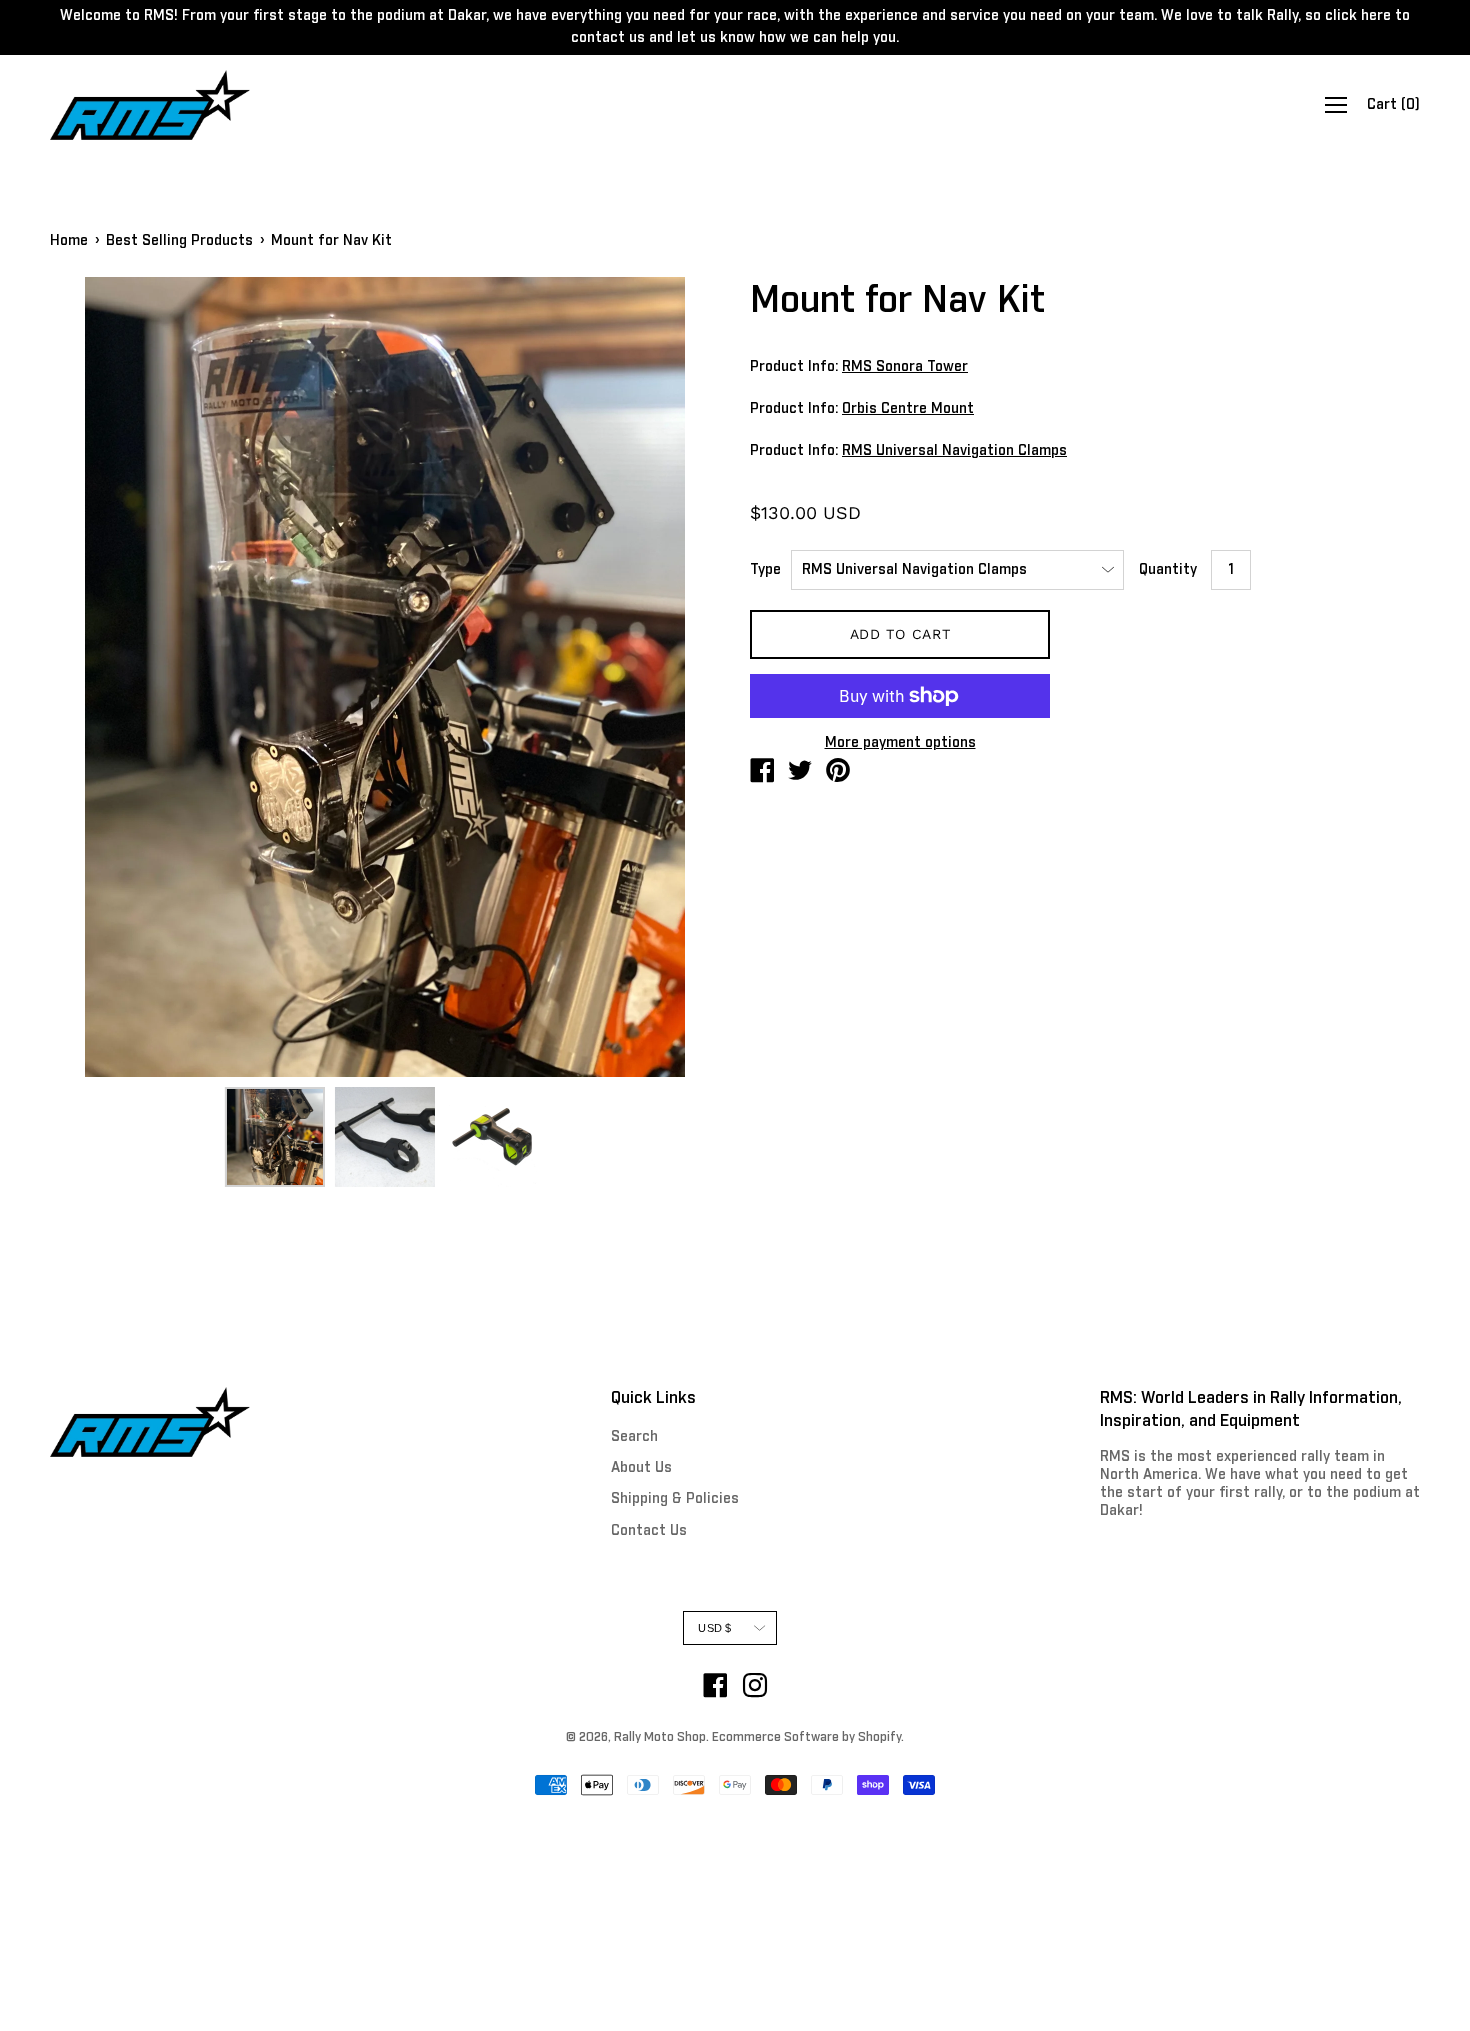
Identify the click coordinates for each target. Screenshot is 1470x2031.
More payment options (900, 743)
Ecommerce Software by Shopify (806, 1738)
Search (634, 1437)
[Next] (670, 677)
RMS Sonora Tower (905, 367)
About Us (641, 1468)
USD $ (714, 1628)
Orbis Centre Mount (908, 409)
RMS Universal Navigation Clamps (954, 451)
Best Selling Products (179, 241)
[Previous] (100, 677)
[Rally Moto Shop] (762, 774)
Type (765, 570)
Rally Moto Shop (660, 1738)
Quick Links (653, 1398)
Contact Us (649, 1531)
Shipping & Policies (675, 1499)
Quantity (1168, 570)
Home (69, 241)
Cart (1393, 105)
